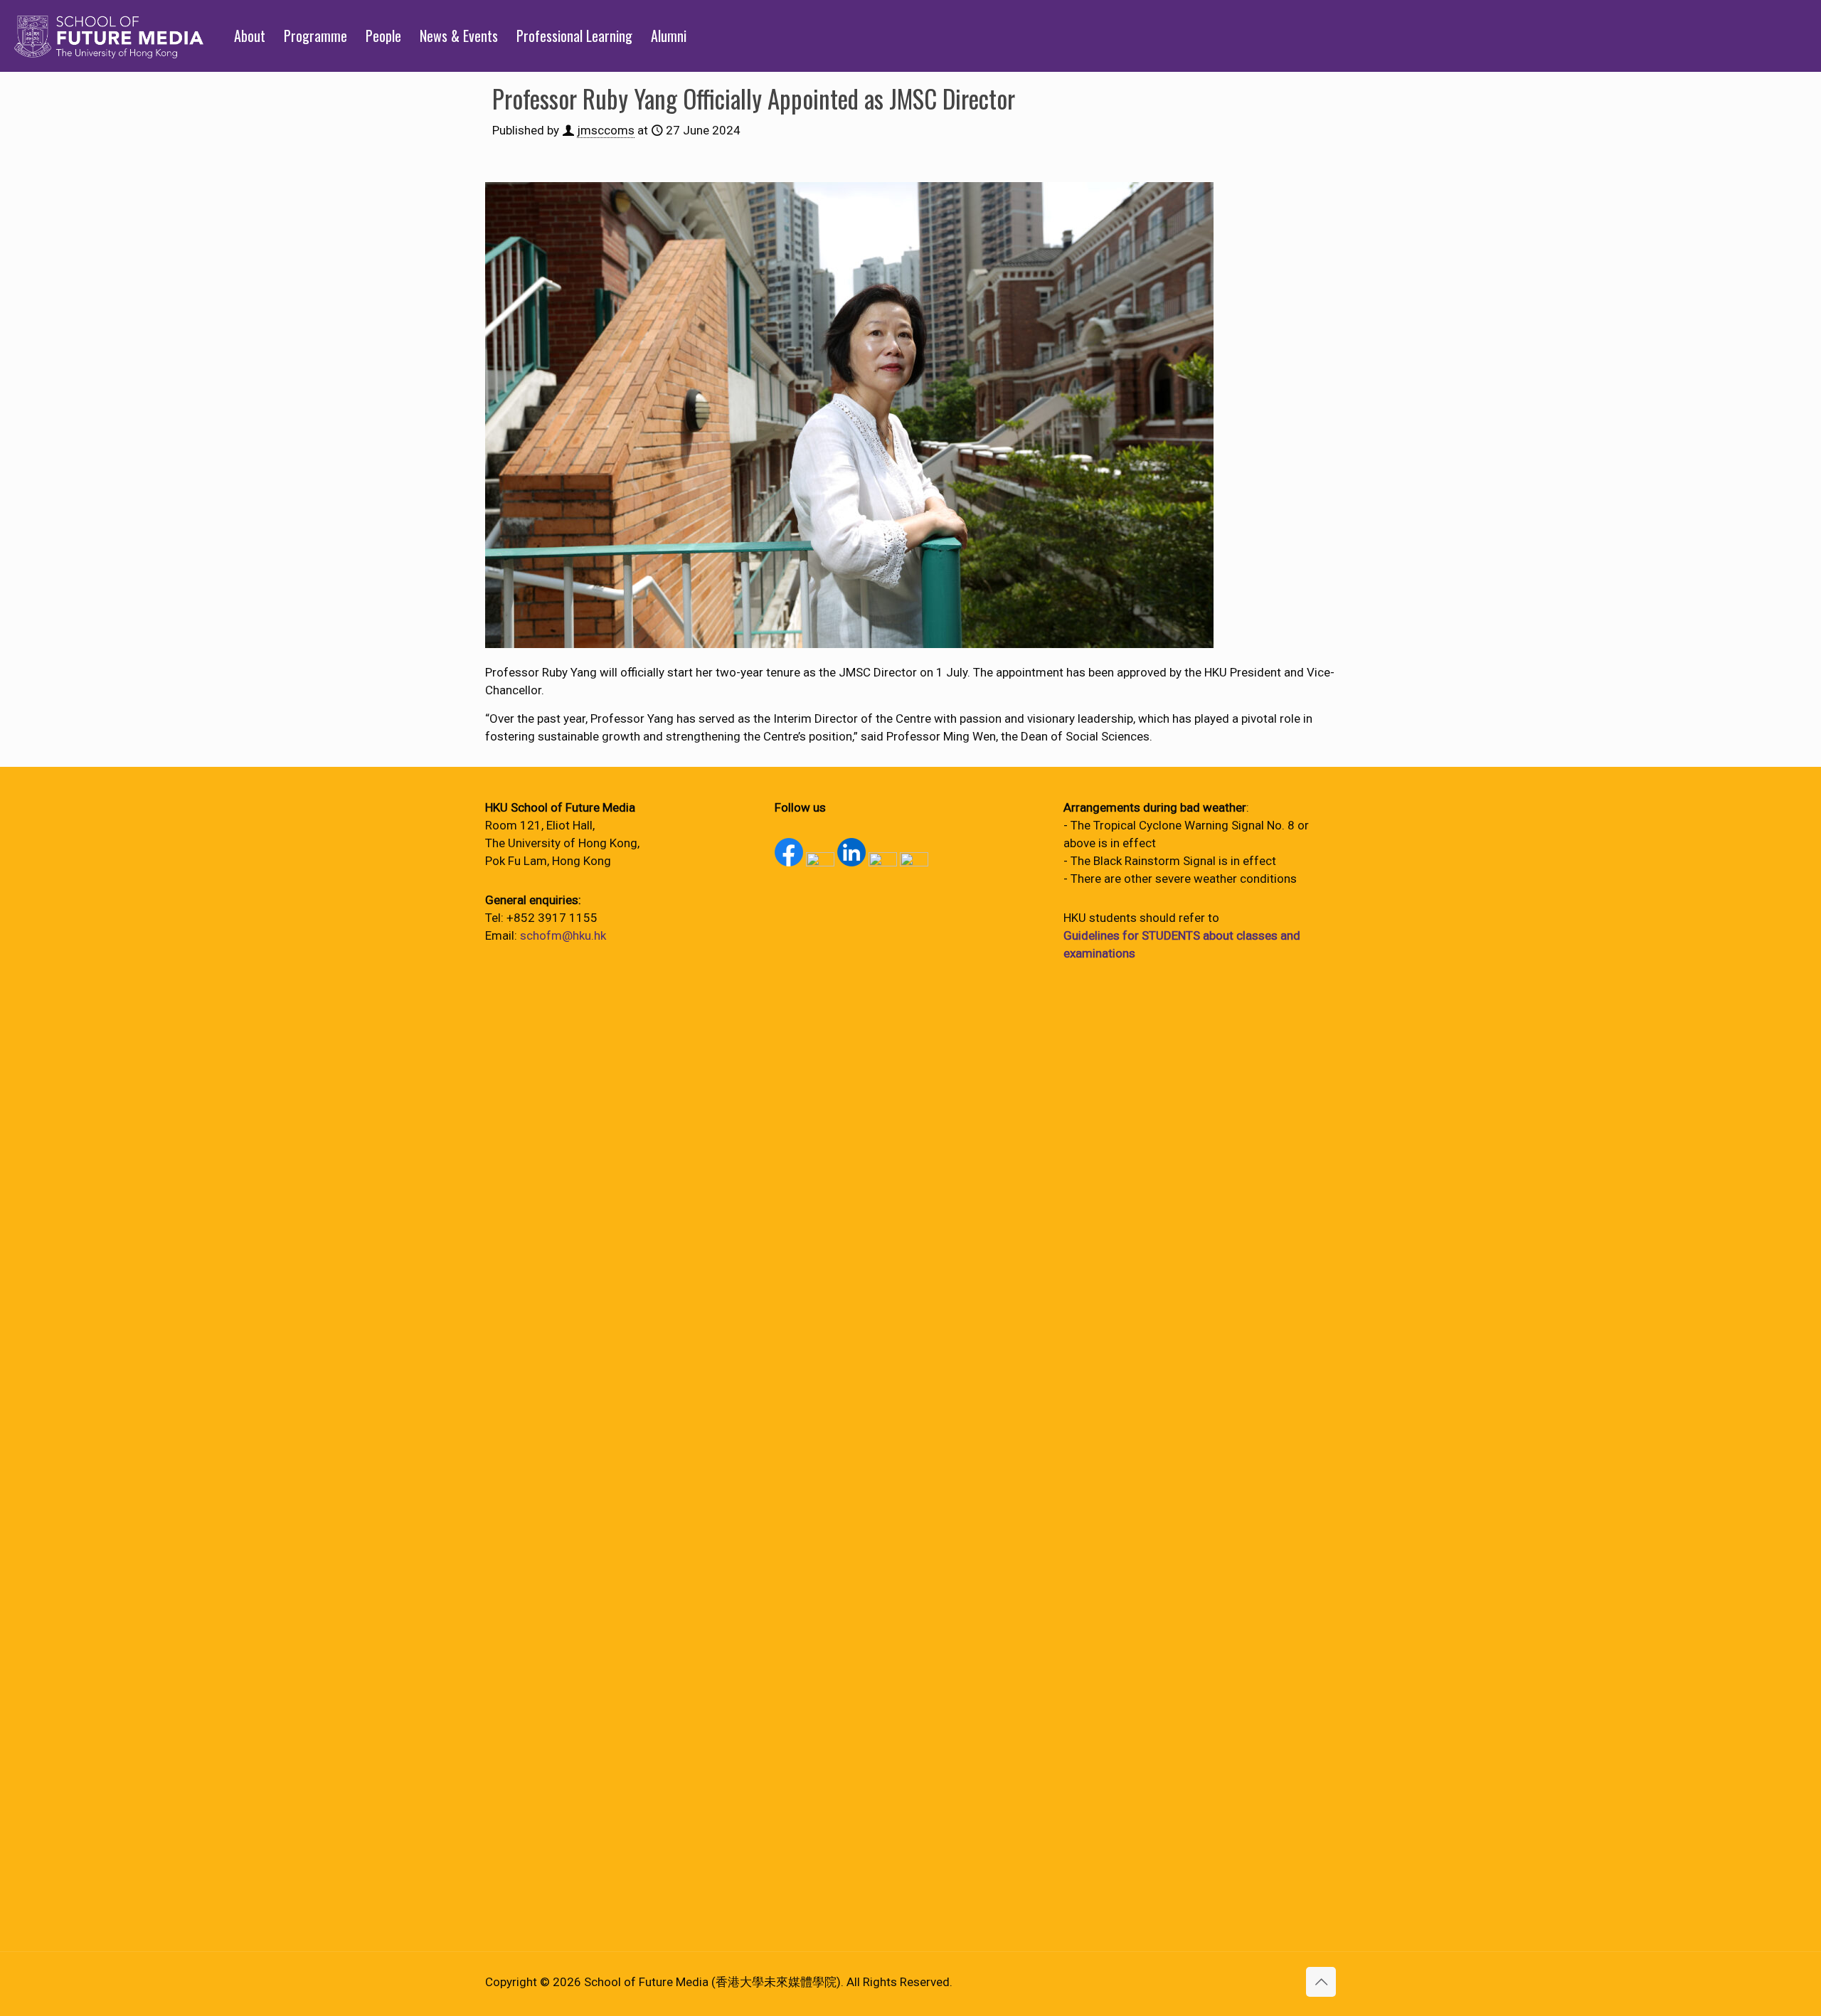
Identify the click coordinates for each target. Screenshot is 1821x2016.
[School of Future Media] (109, 36)
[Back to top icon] (1321, 1982)
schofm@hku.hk (563, 935)
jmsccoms (606, 130)
